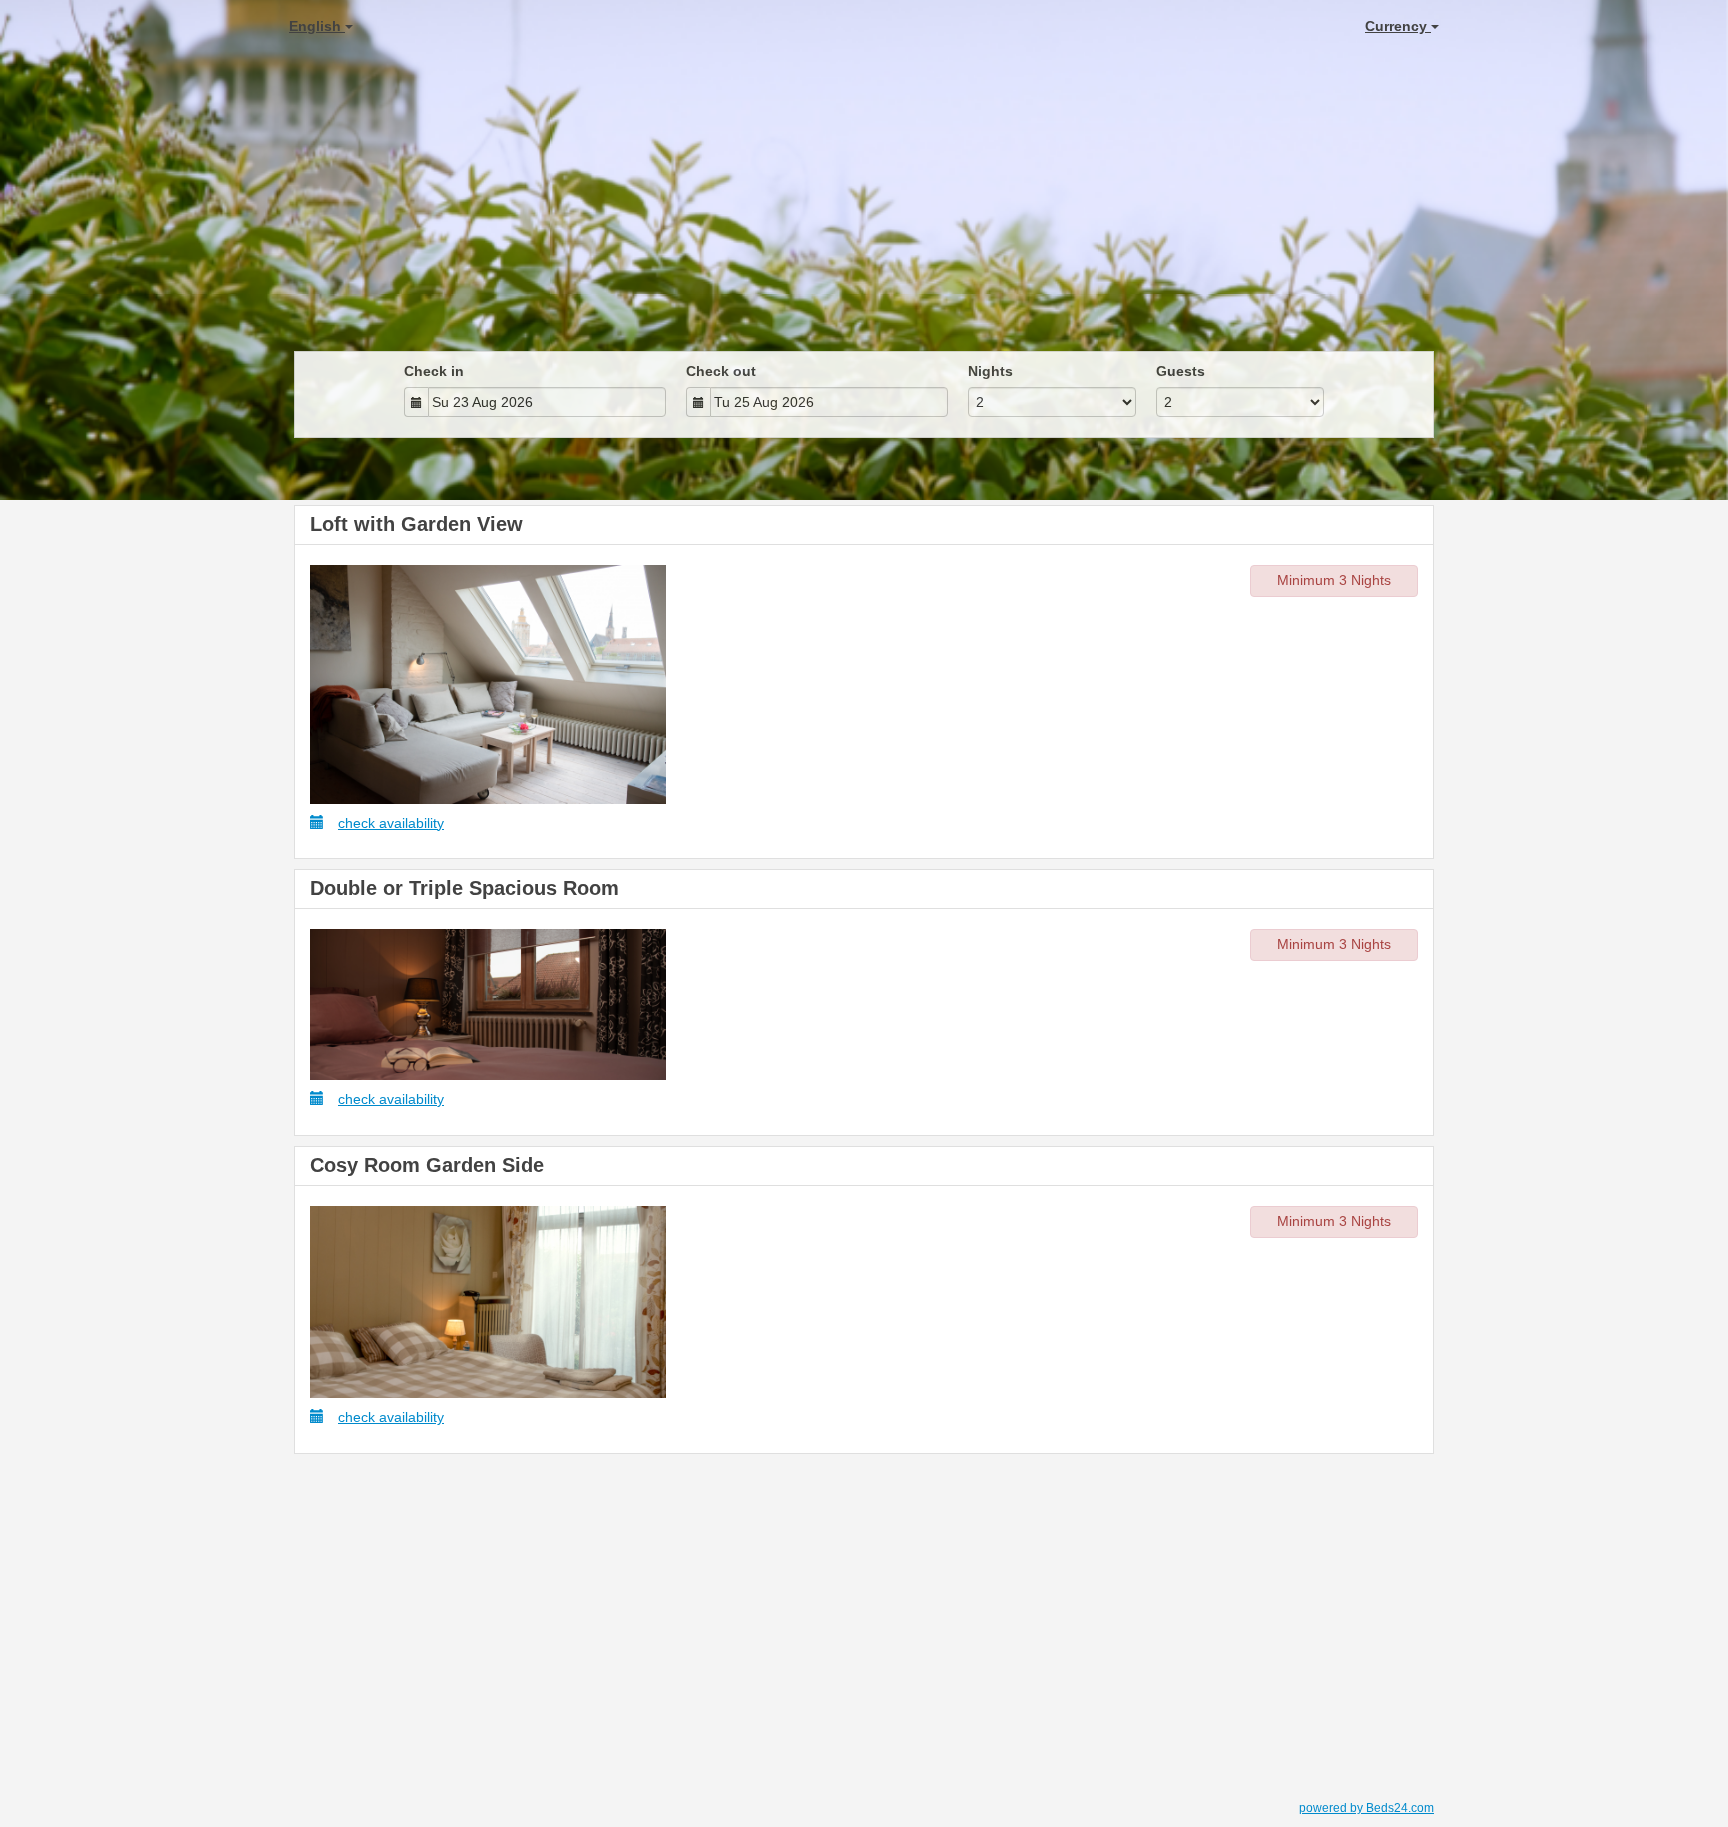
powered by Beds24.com (1366, 1808)
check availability (391, 823)
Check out (721, 371)
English (317, 26)
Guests (1180, 371)
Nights (990, 371)
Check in (434, 371)
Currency (1398, 26)
